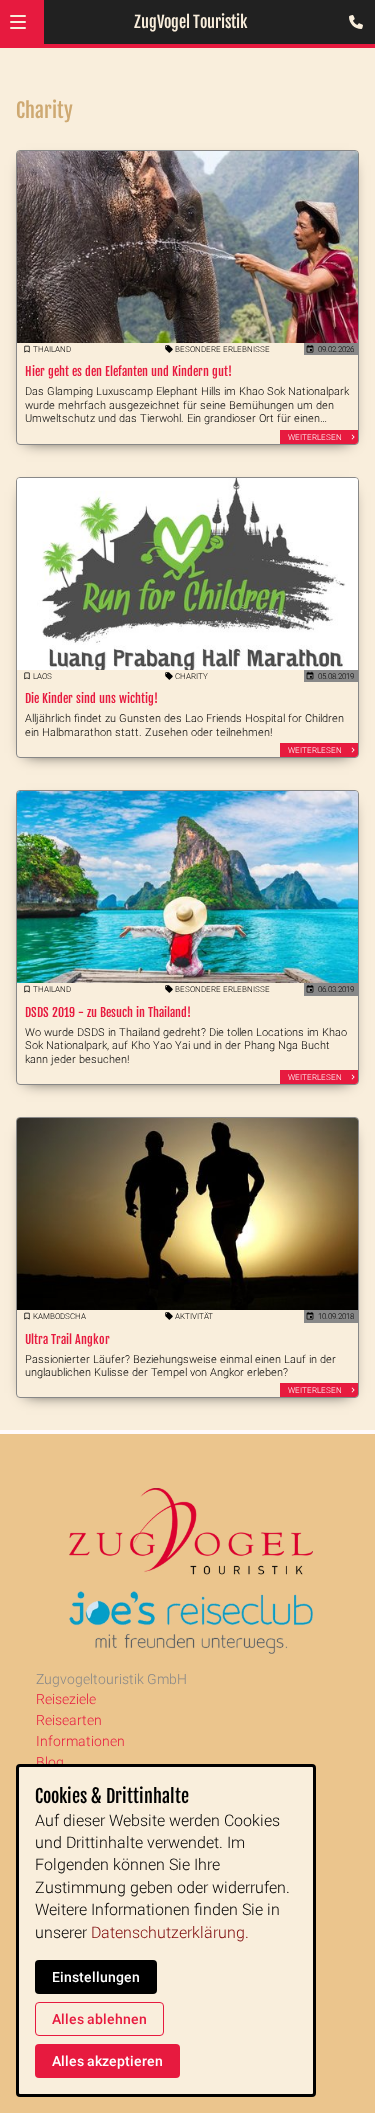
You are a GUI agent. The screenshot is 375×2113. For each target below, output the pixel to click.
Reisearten (69, 1720)
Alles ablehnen (99, 2019)
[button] (18, 22)
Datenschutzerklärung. (170, 1932)
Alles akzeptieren (107, 2061)
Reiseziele (66, 1699)
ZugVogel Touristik (190, 22)
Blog (50, 1762)
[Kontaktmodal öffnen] (351, 24)
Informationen (80, 1741)
